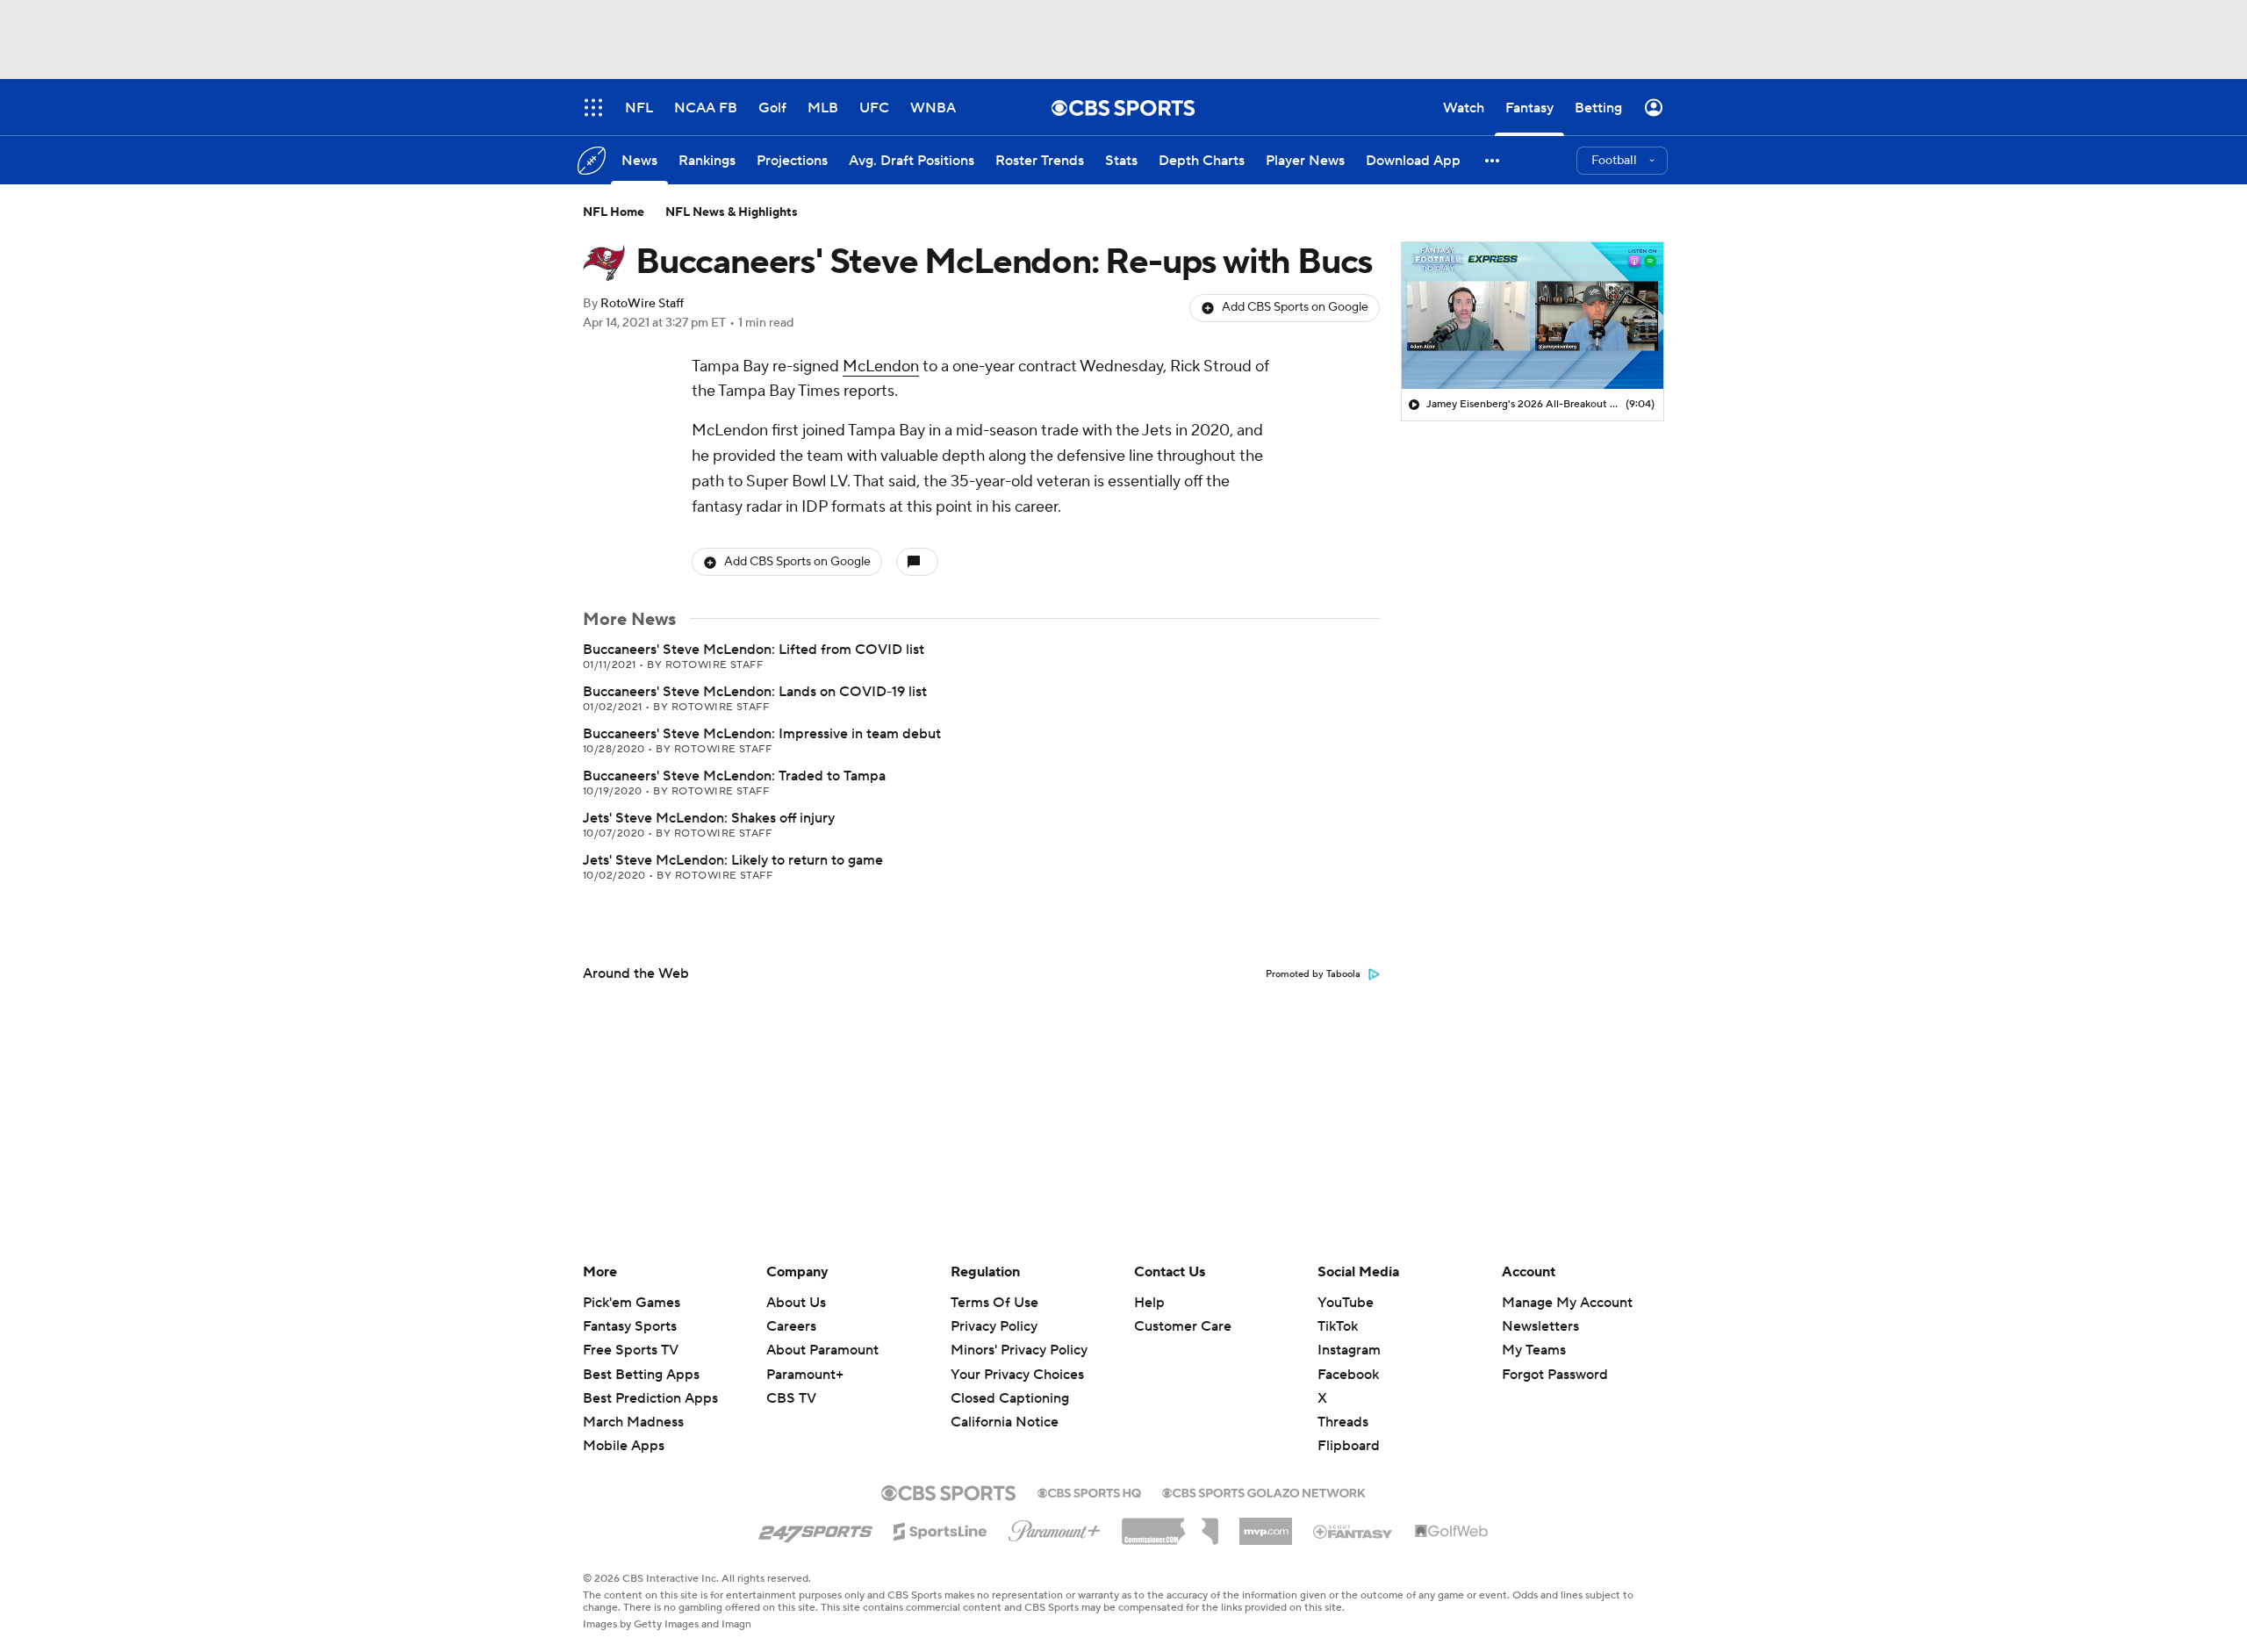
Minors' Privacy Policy (1019, 1350)
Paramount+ (805, 1375)
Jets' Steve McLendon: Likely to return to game (733, 860)
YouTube (1346, 1303)
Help (1149, 1303)
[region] (1533, 316)
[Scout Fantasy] (1353, 1531)
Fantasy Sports (630, 1326)
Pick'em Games (632, 1303)
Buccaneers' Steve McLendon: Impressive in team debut (762, 734)
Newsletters (1540, 1326)
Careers (791, 1326)
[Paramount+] (1055, 1527)
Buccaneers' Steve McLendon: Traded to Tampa (734, 776)
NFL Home (614, 212)
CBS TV (791, 1398)
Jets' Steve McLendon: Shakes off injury (709, 818)
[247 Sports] (815, 1528)
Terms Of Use (994, 1303)
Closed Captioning (1010, 1382)
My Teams (1534, 1350)
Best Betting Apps (641, 1375)
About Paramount (822, 1350)
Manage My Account (1567, 1303)
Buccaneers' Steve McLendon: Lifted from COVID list (754, 650)
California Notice (1005, 1405)
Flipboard (1349, 1446)
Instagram (1349, 1350)
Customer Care (1183, 1326)
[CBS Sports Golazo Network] (1264, 1491)
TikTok (1338, 1326)
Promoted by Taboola (1313, 974)
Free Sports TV (631, 1350)
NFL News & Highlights (732, 212)
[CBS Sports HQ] (1089, 1491)
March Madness (633, 1422)
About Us (796, 1303)
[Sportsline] (940, 1529)
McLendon (881, 366)
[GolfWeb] (1452, 1532)
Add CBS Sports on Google (1295, 307)
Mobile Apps (624, 1446)
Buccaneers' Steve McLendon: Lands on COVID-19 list (755, 692)
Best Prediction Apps (650, 1398)
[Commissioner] (1170, 1525)
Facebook (1348, 1375)
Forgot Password (1555, 1375)
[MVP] (1266, 1525)
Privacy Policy (994, 1326)
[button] (1493, 160)
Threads (1343, 1422)
